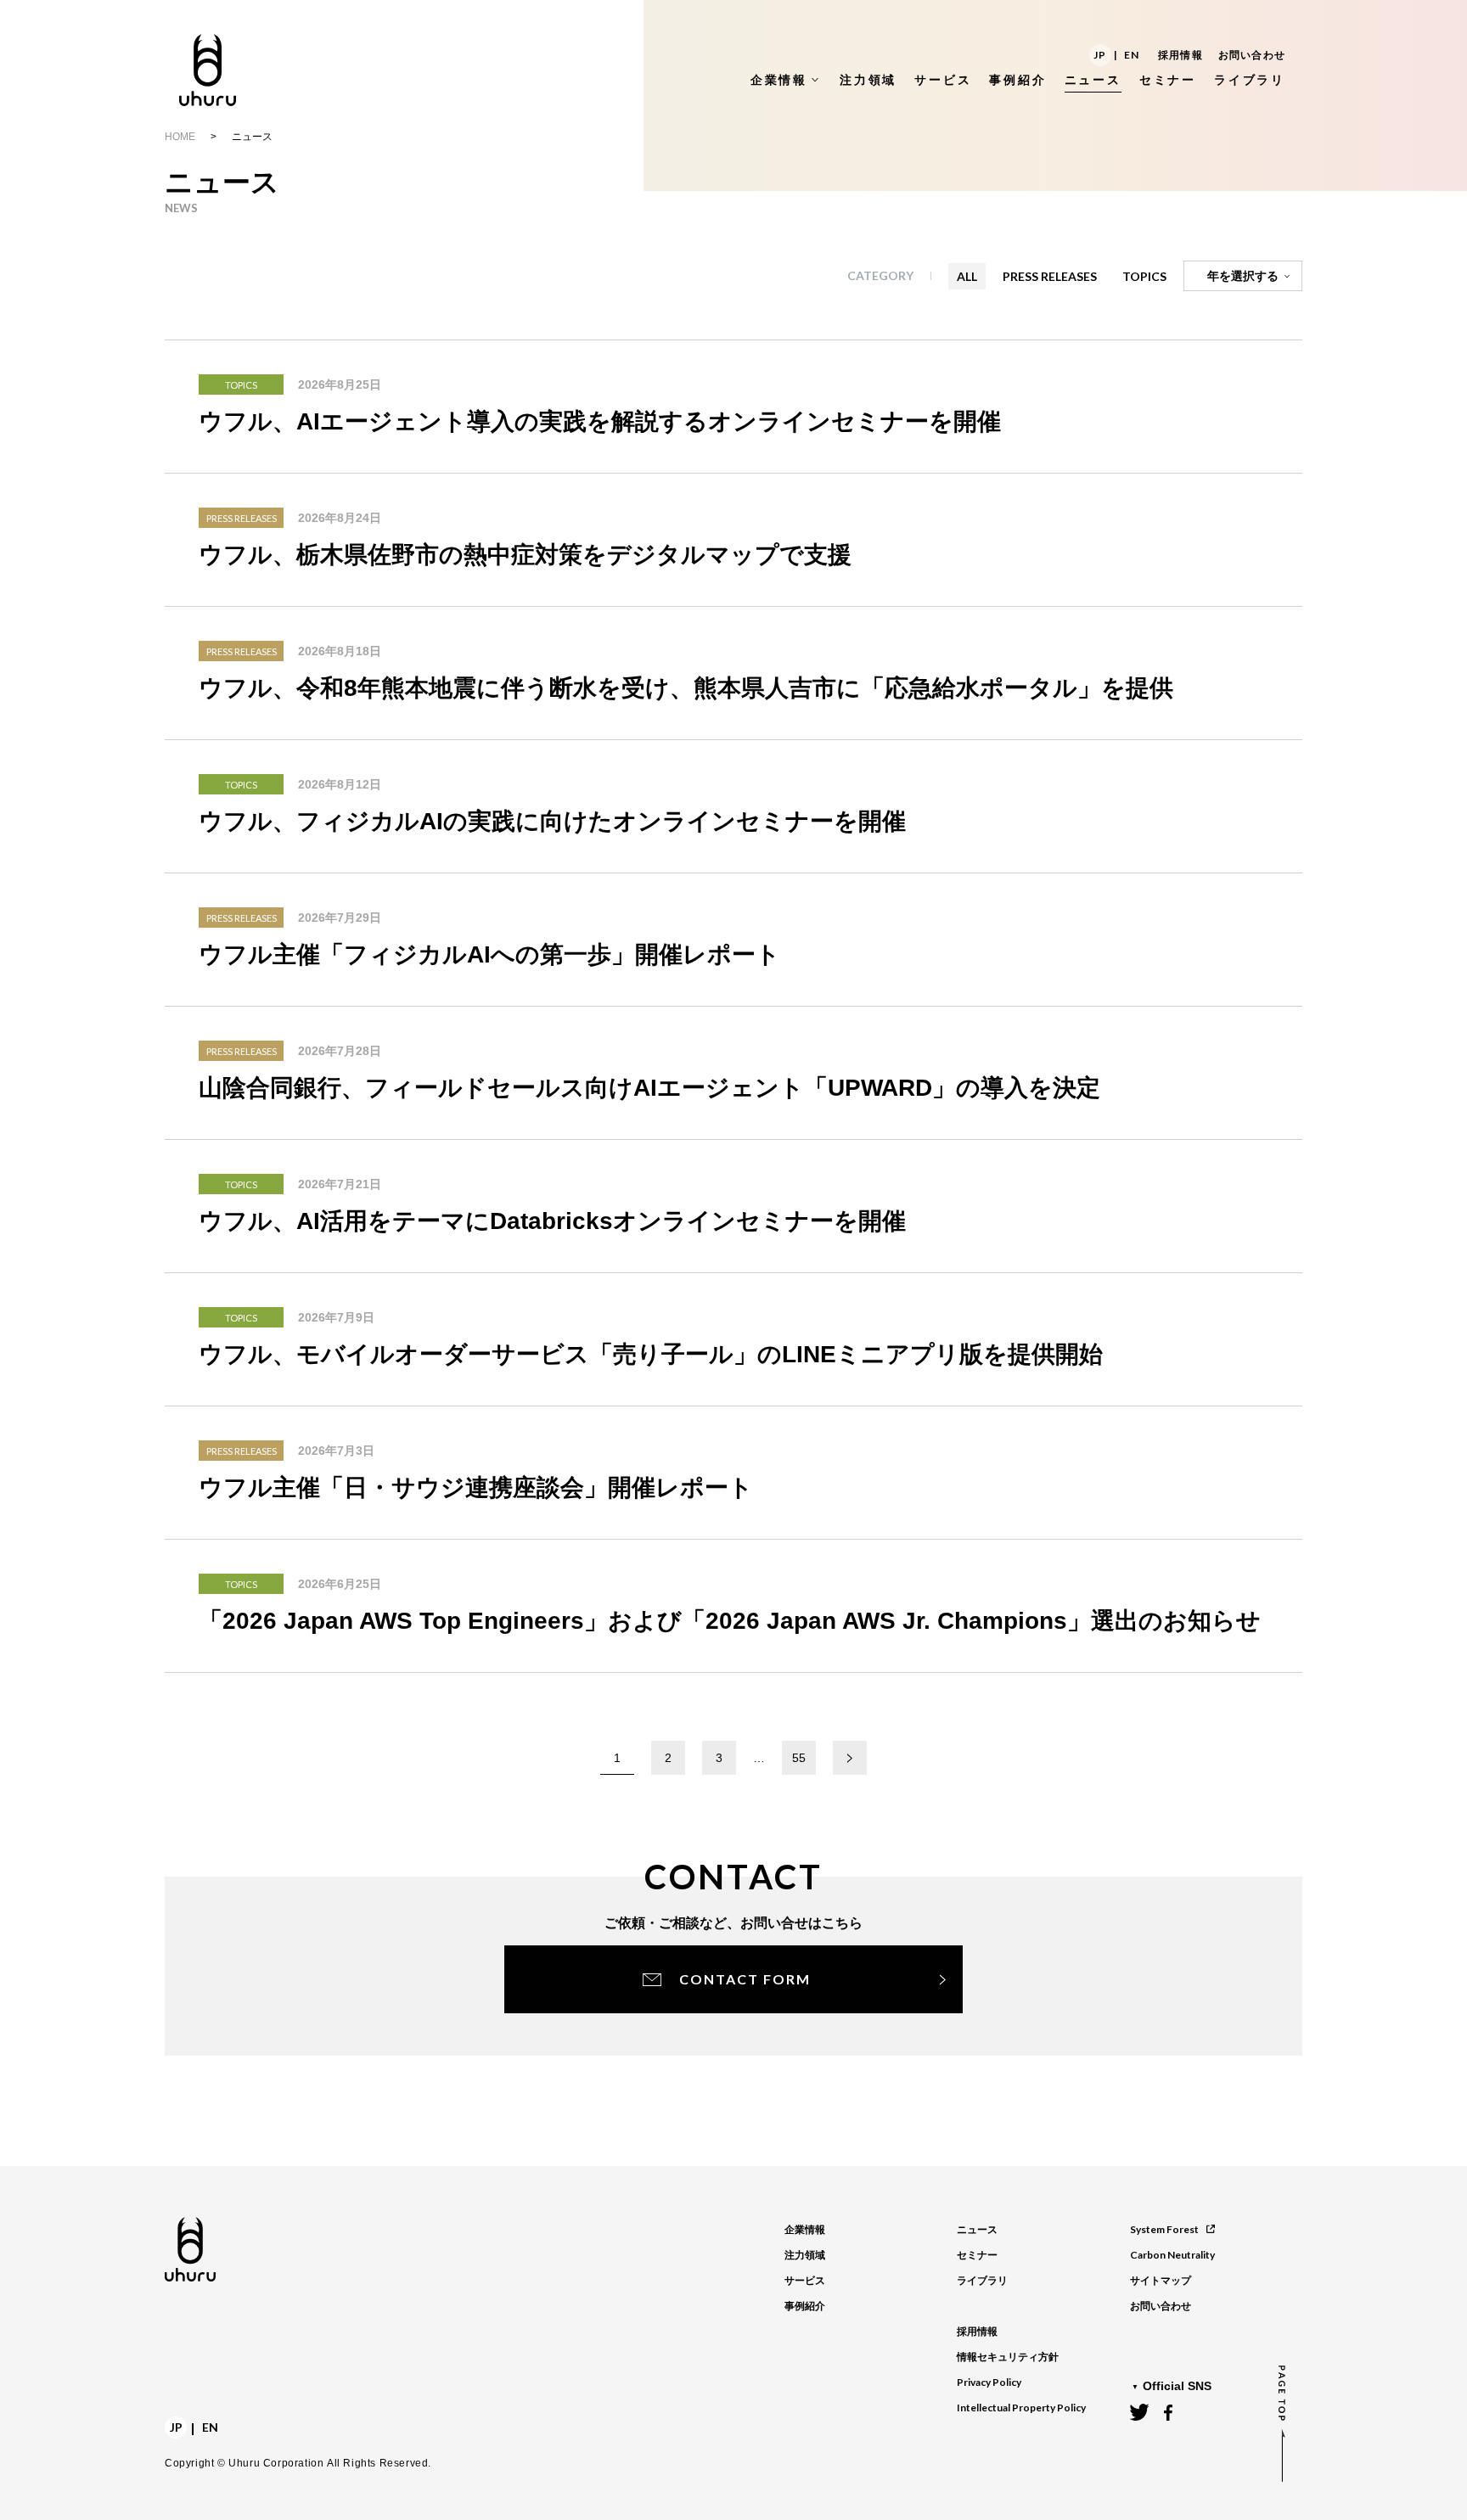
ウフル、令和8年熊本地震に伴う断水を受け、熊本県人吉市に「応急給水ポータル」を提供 (686, 688)
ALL (967, 276)
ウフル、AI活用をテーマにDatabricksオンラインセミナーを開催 (552, 1221)
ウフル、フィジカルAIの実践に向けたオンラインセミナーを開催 (552, 821)
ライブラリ (982, 2281)
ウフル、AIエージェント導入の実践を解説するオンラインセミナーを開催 (600, 421)
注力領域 (805, 2255)
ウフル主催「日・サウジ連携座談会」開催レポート (476, 1487)
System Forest (1164, 2229)
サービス (805, 2281)
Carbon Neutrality (1172, 2255)
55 (799, 1758)
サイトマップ (1161, 2281)
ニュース (977, 2230)
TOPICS (1144, 276)
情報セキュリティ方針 (1008, 2357)
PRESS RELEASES (1050, 276)
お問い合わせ (1252, 55)
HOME (180, 137)
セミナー (977, 2255)
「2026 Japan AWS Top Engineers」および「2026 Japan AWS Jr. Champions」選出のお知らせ (730, 1621)
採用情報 (1180, 55)
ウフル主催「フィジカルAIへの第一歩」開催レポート (489, 954)
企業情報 (805, 2230)
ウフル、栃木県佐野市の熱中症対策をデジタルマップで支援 (525, 555)
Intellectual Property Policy (1021, 2408)
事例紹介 (805, 2306)
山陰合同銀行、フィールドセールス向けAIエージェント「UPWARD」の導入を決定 (649, 1088)
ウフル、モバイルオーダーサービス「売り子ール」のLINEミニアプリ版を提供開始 (651, 1354)
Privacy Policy (989, 2382)
